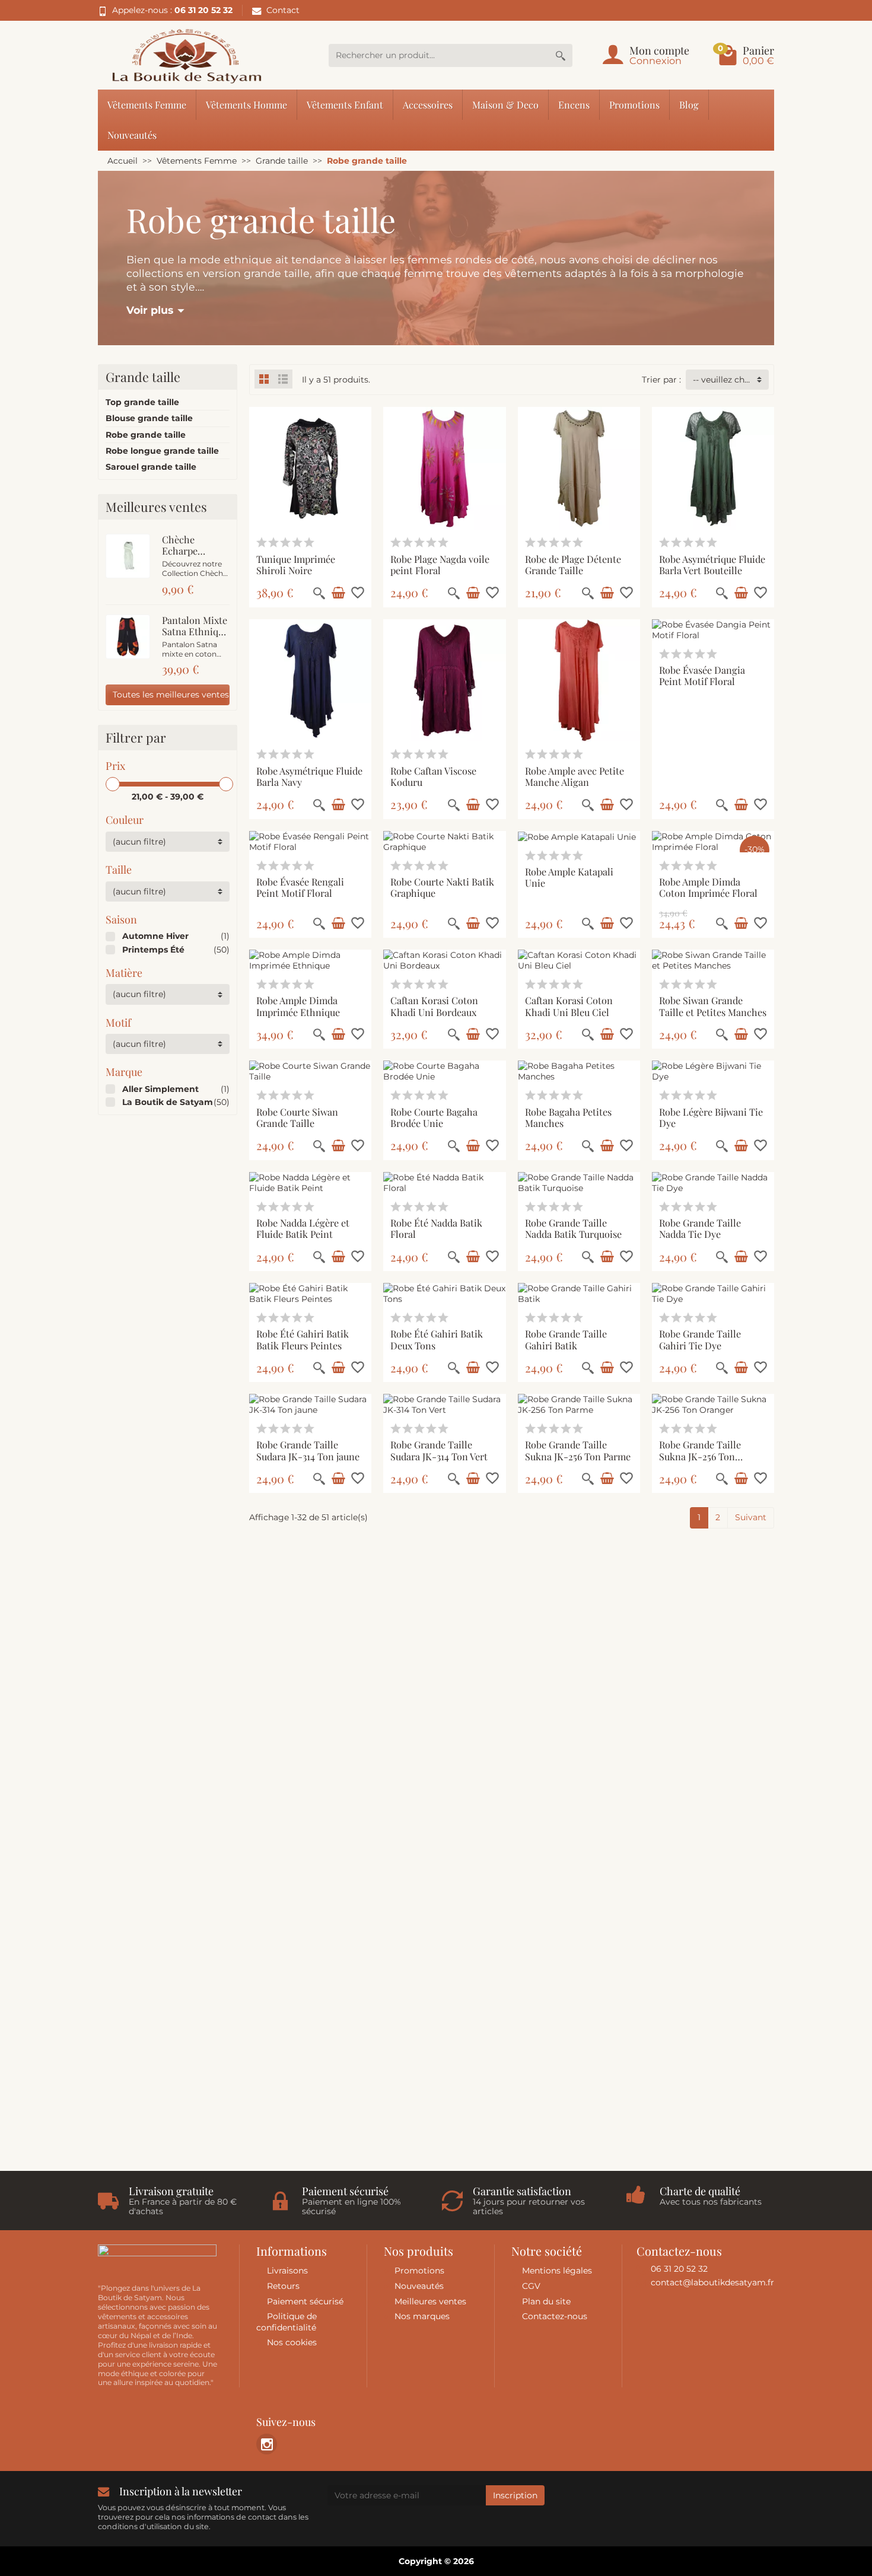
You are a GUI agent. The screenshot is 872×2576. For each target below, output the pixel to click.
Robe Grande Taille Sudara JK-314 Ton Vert (439, 1450)
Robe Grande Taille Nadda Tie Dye (700, 1228)
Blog (689, 104)
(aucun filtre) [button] (139, 842)
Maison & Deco (505, 104)
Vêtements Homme (246, 104)
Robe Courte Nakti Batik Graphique (442, 887)
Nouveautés (132, 135)
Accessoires (428, 104)
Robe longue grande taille (162, 451)
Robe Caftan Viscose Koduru (433, 776)
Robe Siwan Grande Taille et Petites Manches (713, 1006)
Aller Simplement (160, 1089)
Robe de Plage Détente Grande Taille (573, 564)
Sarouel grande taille (151, 467)
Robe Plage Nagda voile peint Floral (440, 564)
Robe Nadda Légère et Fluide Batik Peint (303, 1228)
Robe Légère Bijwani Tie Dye (711, 1117)
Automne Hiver (155, 936)
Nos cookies (292, 2342)
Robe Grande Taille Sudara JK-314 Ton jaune (308, 1450)
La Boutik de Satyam (168, 1102)
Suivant (751, 1517)
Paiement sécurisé (305, 2301)
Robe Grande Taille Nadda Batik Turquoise (573, 1228)
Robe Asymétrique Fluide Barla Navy (309, 776)
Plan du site (546, 2301)
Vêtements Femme (147, 104)
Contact (283, 10)
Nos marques (422, 2316)
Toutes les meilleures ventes (171, 695)
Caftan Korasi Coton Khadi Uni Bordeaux (434, 1006)
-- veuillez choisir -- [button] (731, 380)
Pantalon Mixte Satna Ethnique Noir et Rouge (195, 631)
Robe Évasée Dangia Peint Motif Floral (702, 675)
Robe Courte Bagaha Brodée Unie (434, 1117)
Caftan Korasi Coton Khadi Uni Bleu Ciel (569, 1006)
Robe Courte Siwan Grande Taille (297, 1117)
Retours (283, 2286)
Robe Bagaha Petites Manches (568, 1117)
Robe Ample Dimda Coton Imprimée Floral (708, 887)
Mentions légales (557, 2271)
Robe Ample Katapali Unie (569, 877)
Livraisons (287, 2271)
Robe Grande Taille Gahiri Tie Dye (700, 1339)
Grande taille (143, 377)
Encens (574, 104)
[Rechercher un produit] (561, 55)
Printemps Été (153, 950)
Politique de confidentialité (287, 2322)
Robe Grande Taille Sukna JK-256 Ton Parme (578, 1450)
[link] (267, 2444)
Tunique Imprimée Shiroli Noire (296, 564)
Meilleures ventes (430, 2301)
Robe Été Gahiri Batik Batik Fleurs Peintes (303, 1339)
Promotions (634, 104)
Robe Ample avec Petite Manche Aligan (575, 776)
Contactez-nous (555, 2316)
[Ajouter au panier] (338, 593)
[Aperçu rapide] (319, 593)
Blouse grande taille (149, 418)
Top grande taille (142, 402)
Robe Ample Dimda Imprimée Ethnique (298, 1006)
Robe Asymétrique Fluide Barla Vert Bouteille (712, 564)
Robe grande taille (146, 435)
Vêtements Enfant (345, 104)
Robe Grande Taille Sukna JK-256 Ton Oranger (700, 1456)
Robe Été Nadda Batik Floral (436, 1228)
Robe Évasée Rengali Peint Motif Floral (300, 887)
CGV (531, 2286)
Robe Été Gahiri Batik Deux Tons (437, 1339)
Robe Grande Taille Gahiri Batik (566, 1339)
